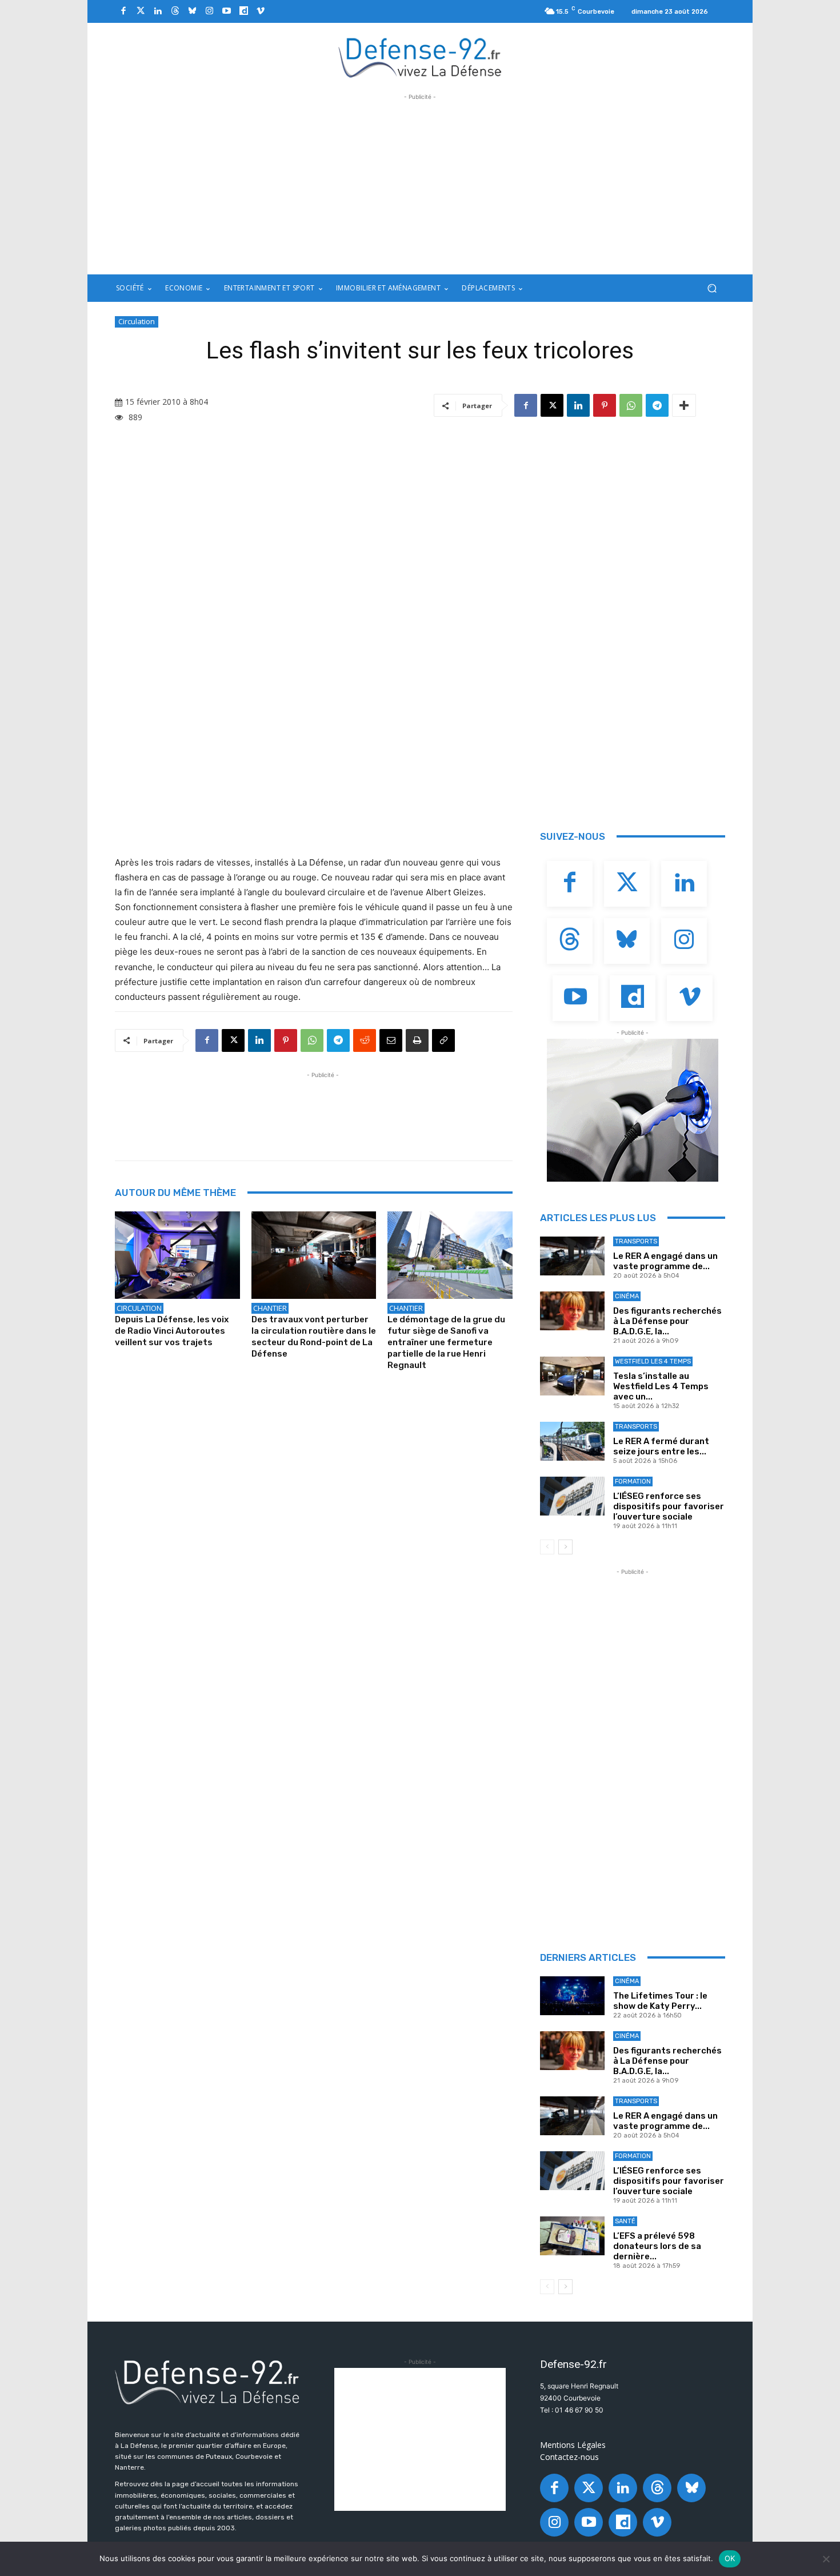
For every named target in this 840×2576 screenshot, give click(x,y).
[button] (712, 288)
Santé (625, 2221)
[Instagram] (209, 11)
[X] (552, 405)
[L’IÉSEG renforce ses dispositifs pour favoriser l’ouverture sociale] (572, 1496)
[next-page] (565, 1547)
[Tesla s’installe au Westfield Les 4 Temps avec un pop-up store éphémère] (572, 1376)
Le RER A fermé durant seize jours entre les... (661, 1446)
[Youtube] (226, 11)
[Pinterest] (605, 405)
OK (730, 2558)
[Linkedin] (158, 11)
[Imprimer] (417, 1040)
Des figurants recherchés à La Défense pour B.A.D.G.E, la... (667, 1321)
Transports (636, 1241)
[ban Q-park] (633, 1110)
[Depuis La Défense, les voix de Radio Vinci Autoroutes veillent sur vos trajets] (177, 1255)
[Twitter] (141, 11)
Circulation (137, 321)
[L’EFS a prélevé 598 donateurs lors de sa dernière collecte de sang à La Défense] (572, 2236)
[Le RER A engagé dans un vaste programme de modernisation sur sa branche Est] (572, 1256)
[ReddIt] (365, 1040)
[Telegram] (657, 405)
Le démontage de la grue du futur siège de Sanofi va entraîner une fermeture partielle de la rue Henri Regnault (446, 1342)
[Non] (826, 2559)
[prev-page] (547, 1547)
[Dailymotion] (243, 11)
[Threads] (175, 11)
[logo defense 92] (420, 57)
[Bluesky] (192, 11)
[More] (684, 405)
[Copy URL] (443, 1040)
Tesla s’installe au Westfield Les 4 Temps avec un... (661, 1386)
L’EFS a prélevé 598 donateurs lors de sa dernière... (657, 2246)
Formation (633, 1482)
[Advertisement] (420, 183)
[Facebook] (123, 11)
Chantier (270, 1308)
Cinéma (627, 1296)
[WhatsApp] (631, 405)
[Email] (391, 1040)
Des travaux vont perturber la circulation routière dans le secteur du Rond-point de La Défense (314, 1337)
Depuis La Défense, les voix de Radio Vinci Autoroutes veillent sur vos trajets (172, 1331)
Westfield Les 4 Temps (653, 1361)
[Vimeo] (261, 11)
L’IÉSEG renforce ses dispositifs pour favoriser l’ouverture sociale (669, 1506)
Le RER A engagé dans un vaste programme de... (665, 1261)
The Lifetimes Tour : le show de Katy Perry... (660, 2001)
